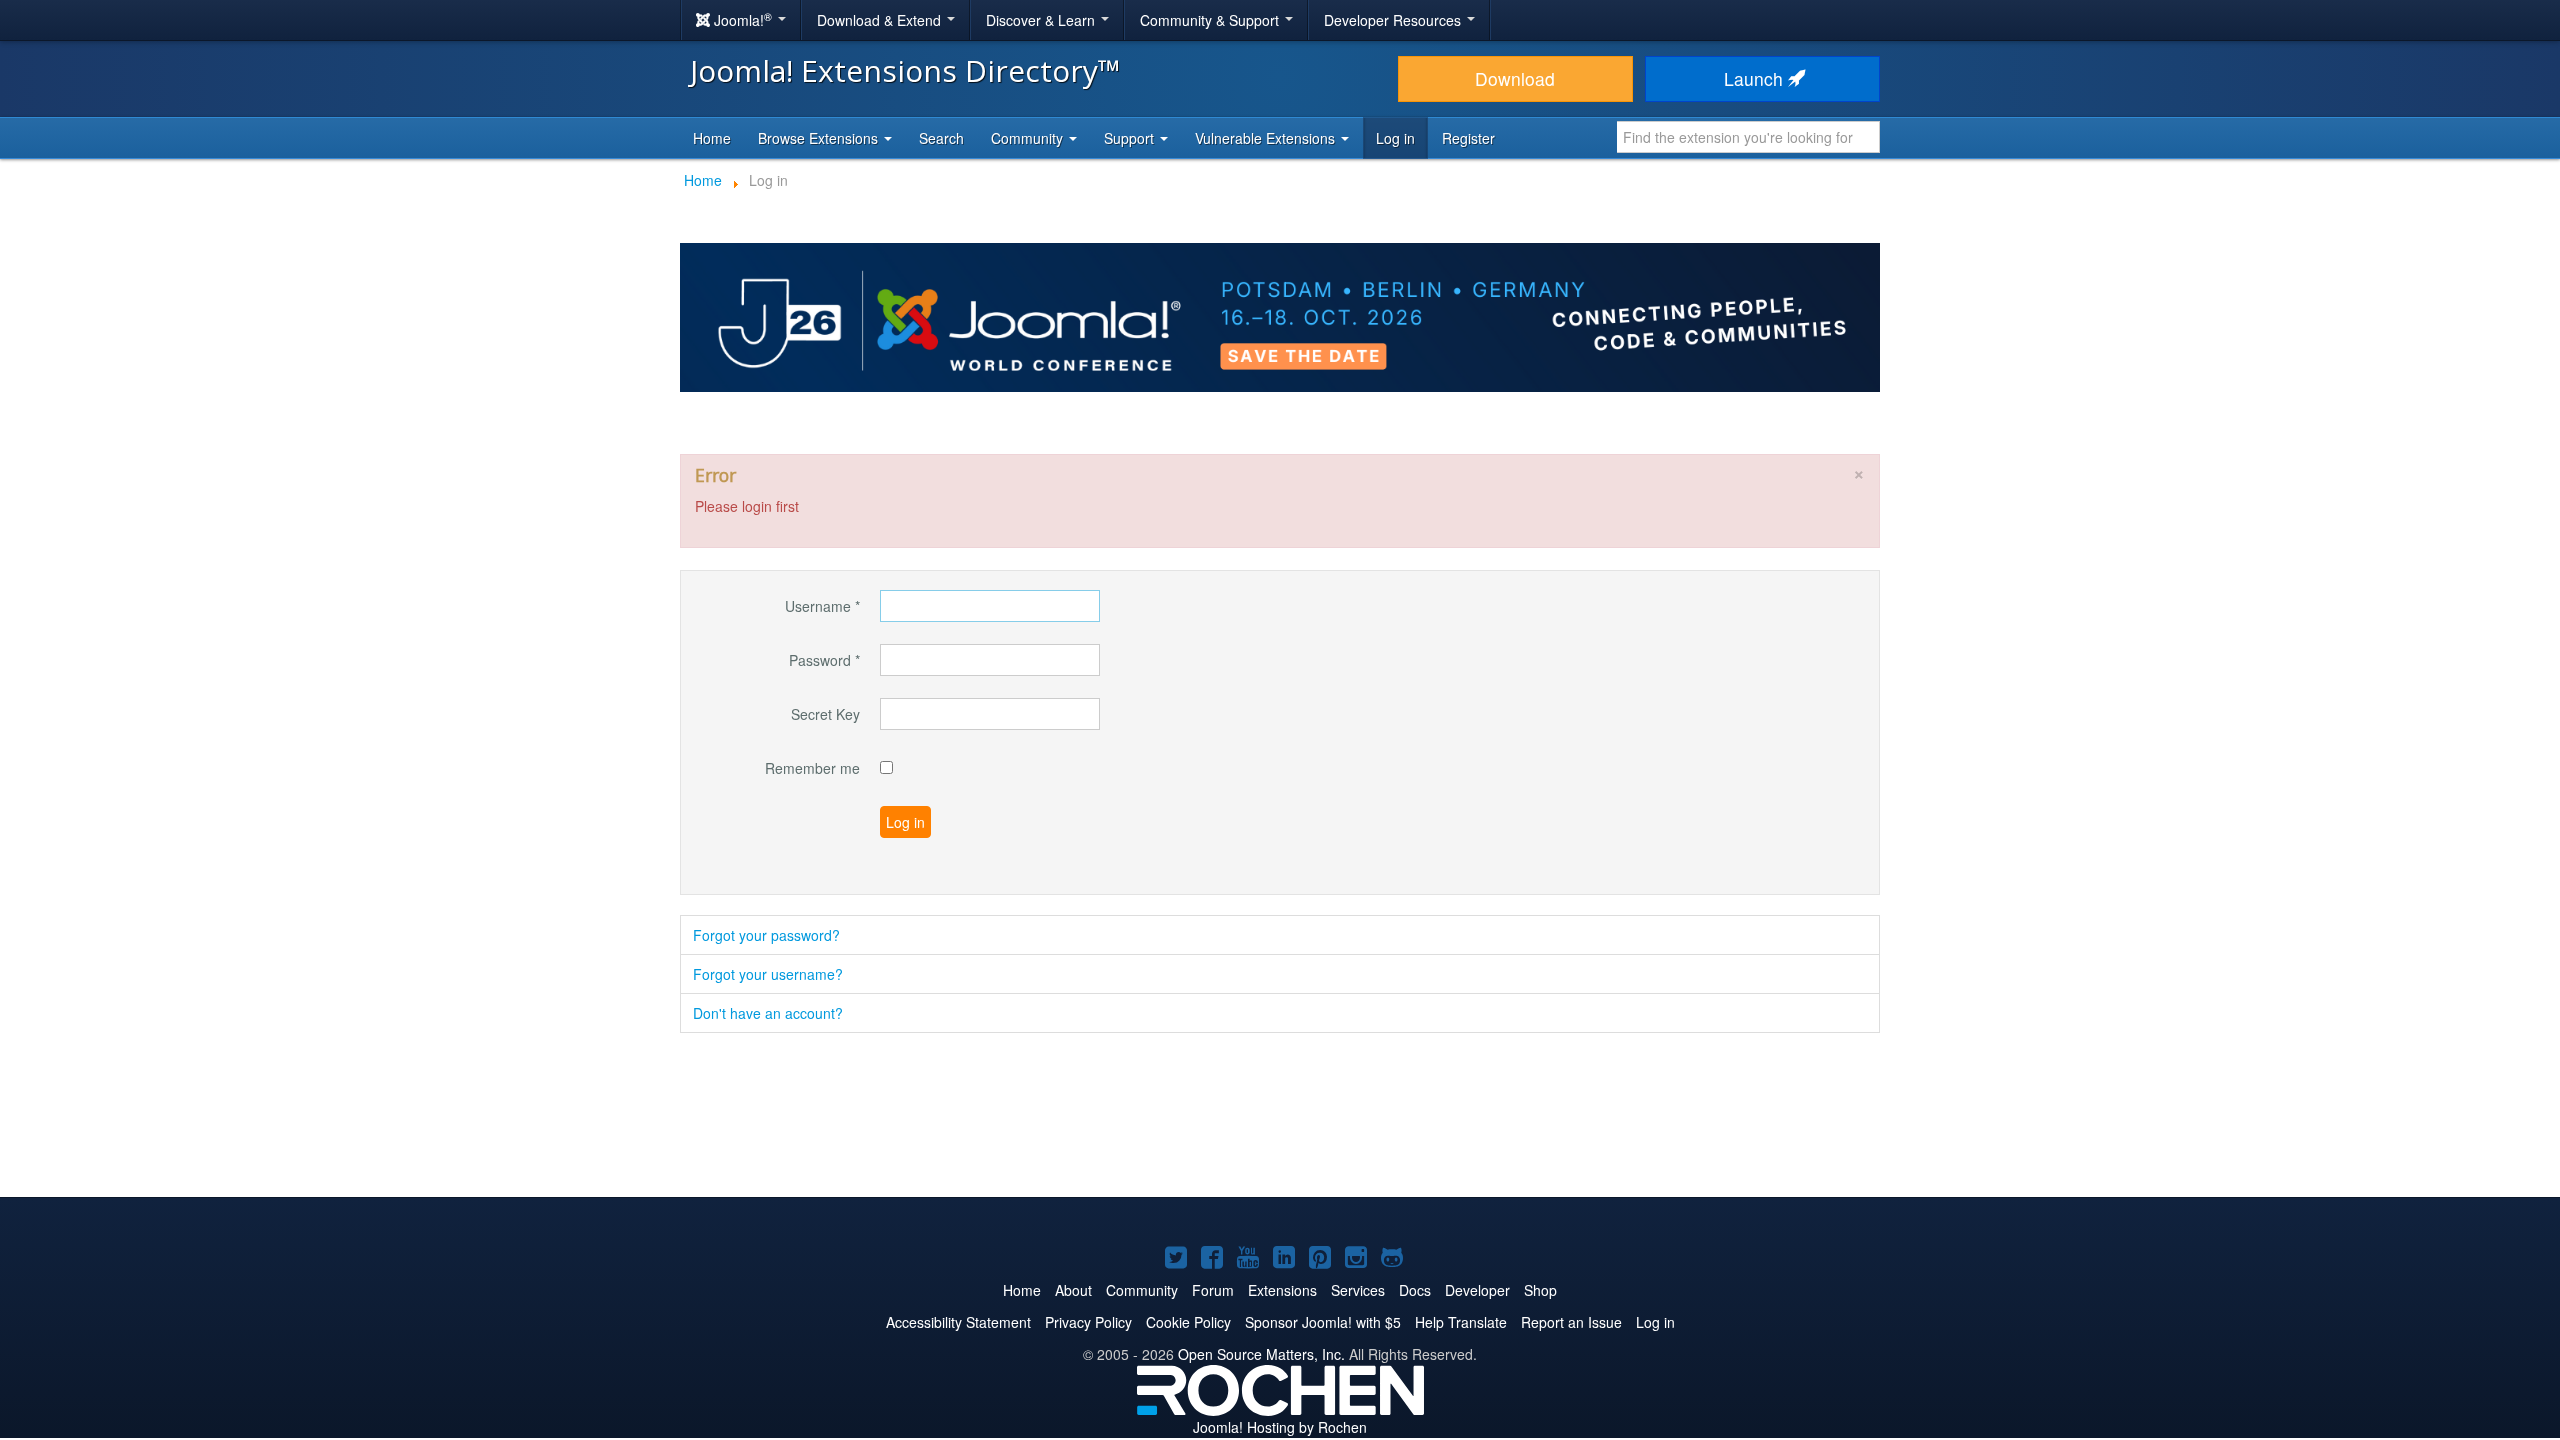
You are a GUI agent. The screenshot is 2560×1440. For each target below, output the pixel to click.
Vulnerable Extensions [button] (1267, 138)
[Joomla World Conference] (1280, 315)
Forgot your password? (766, 935)
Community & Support (1211, 20)
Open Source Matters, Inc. (1261, 1354)
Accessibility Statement (958, 1322)
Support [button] (1131, 138)
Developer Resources (1394, 20)
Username (822, 606)
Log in (1395, 138)
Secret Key (825, 714)
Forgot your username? (768, 974)
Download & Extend (881, 20)
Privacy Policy (1088, 1322)
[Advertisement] (1280, 1117)
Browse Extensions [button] (820, 138)
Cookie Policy (1188, 1322)
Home (712, 138)
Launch (1756, 78)
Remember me (812, 768)
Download (1515, 78)
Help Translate (1461, 1322)
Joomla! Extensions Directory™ (905, 70)
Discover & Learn (1042, 20)
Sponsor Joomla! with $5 (1323, 1322)
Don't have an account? (768, 1013)
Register (1468, 138)
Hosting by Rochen (1280, 1427)
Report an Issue (1571, 1322)
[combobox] (1748, 137)
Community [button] (1029, 138)
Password (824, 660)
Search (941, 138)
